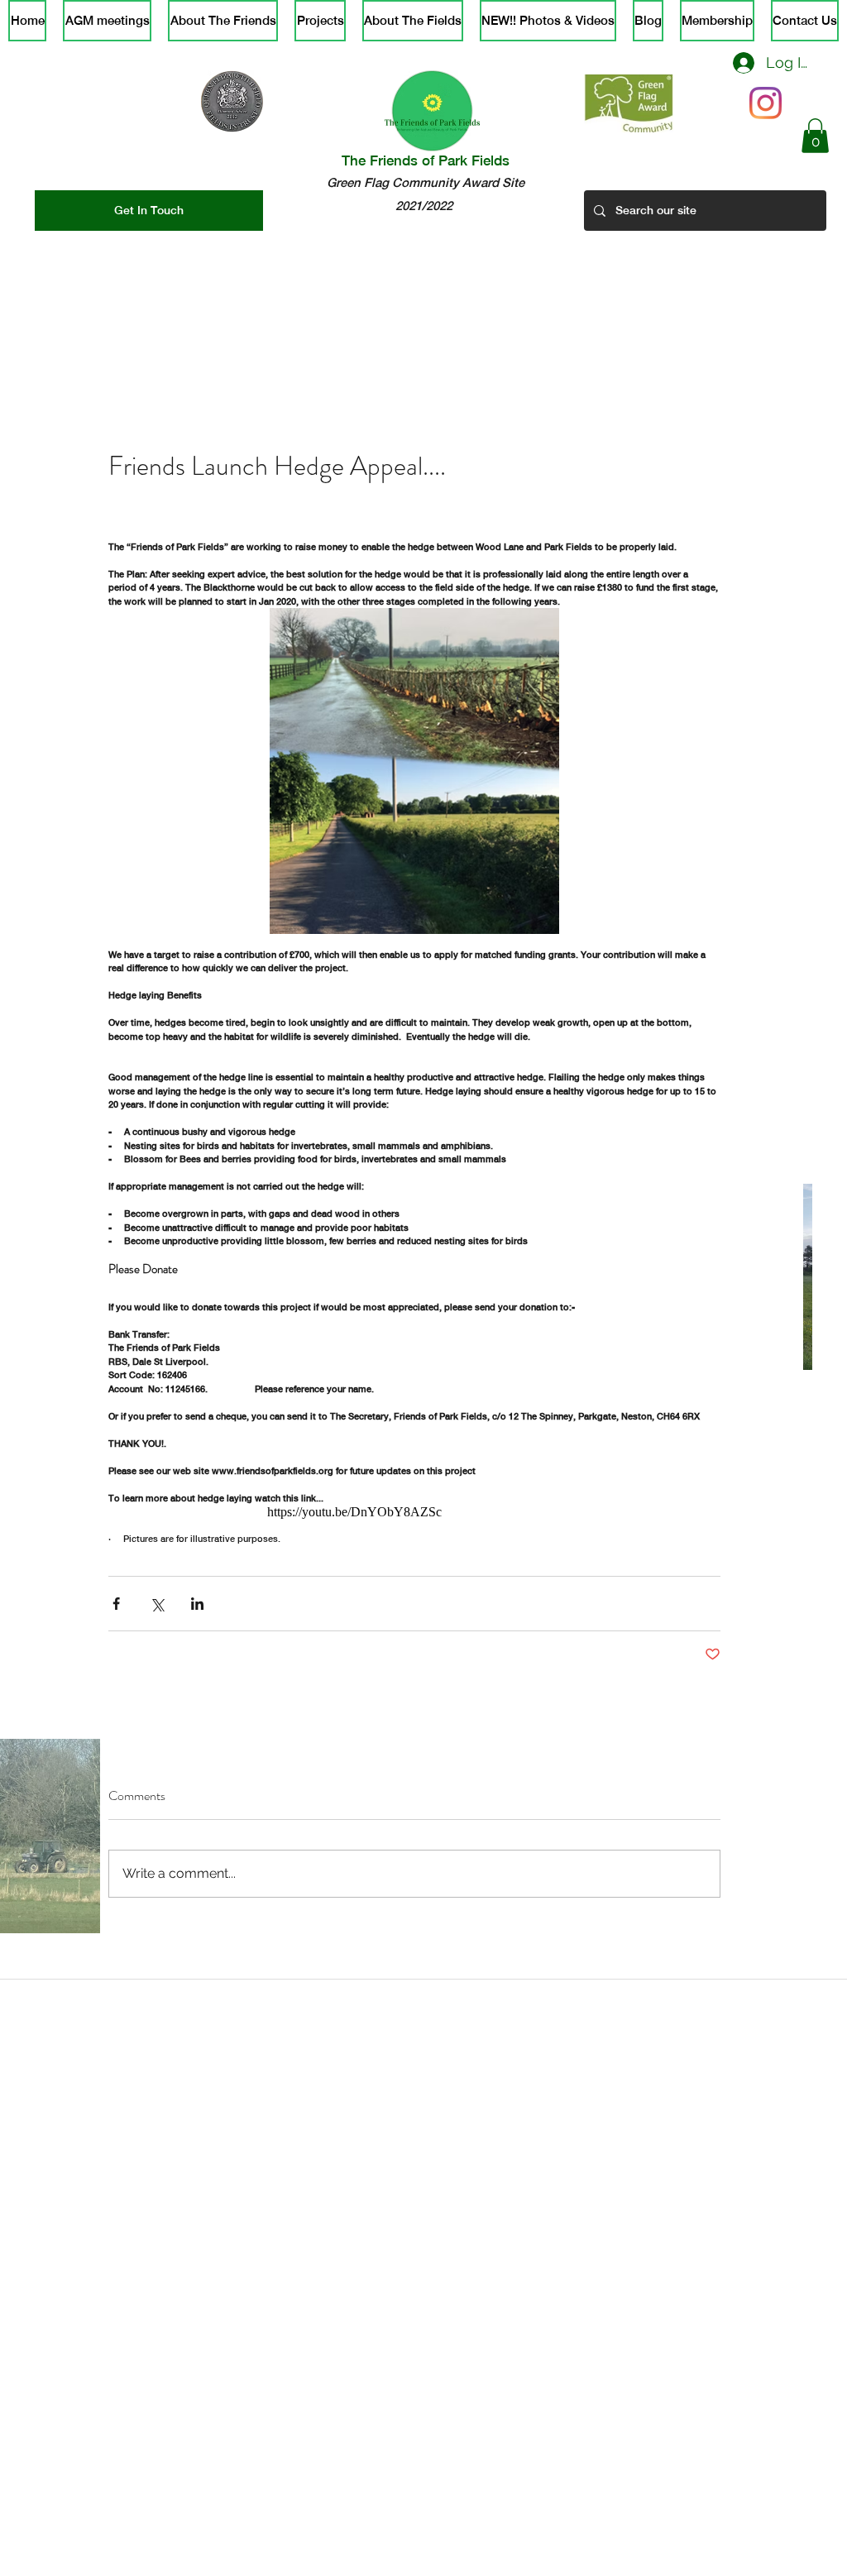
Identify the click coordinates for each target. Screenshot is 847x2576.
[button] (815, 136)
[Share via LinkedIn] (197, 1604)
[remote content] (494, 1512)
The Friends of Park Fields (426, 160)
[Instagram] (766, 103)
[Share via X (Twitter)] (157, 1604)
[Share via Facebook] (116, 1604)
